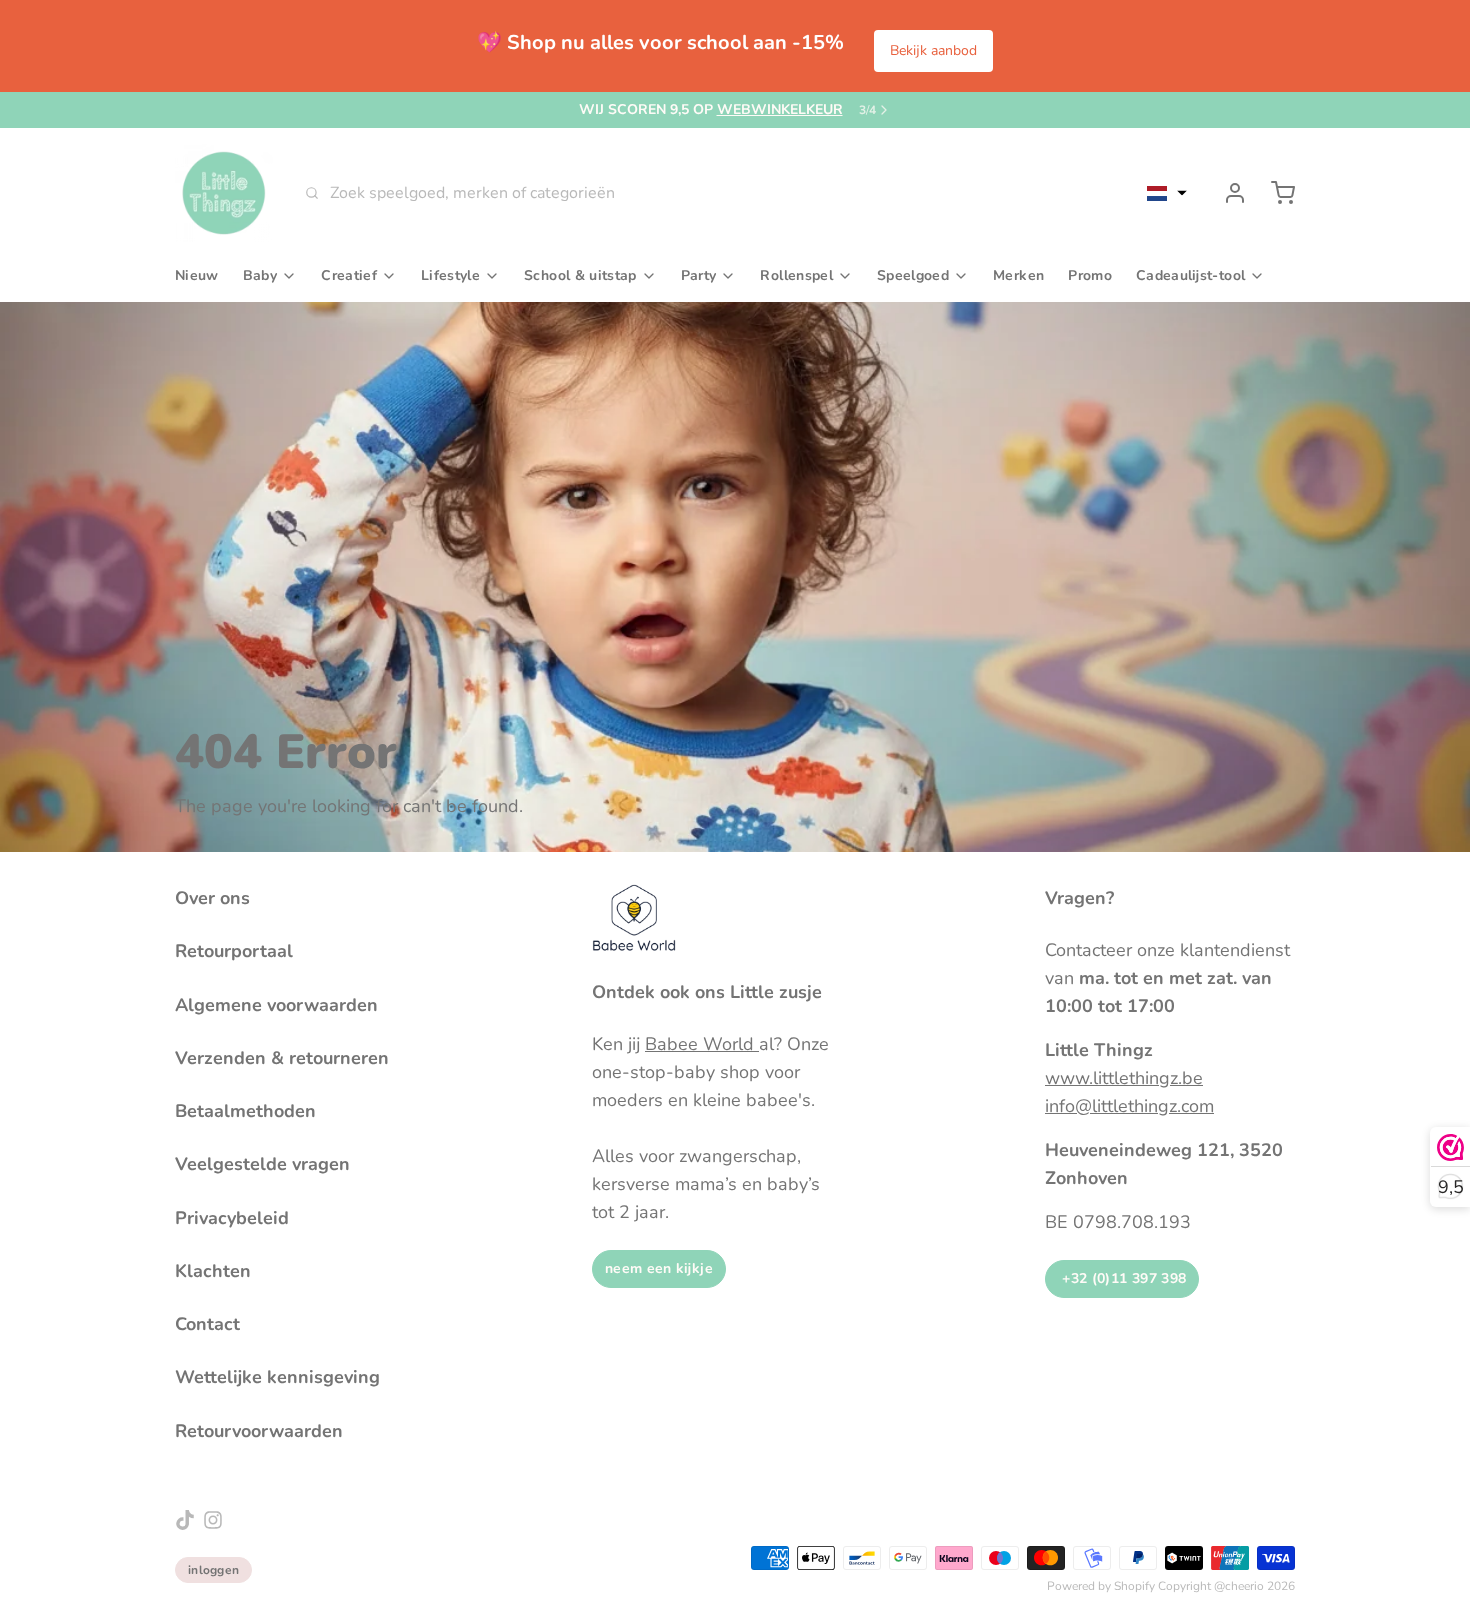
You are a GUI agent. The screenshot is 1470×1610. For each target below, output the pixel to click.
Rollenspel (796, 275)
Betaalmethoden (245, 1111)
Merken (1018, 275)
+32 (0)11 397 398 (1122, 1278)
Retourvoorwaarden (259, 1431)
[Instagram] (213, 1520)
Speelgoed (913, 275)
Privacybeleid (232, 1218)
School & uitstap (580, 275)
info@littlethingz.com (1129, 1106)
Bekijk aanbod (933, 50)
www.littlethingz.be (1124, 1078)
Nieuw (197, 275)
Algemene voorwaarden (276, 1005)
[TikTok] (185, 1520)
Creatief (349, 275)
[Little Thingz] (224, 193)
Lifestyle (450, 275)
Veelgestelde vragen (262, 1164)
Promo (1090, 275)
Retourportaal (234, 951)
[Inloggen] (1227, 193)
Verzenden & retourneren (282, 1058)
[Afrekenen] (1275, 193)
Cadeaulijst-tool (1190, 275)
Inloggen (213, 1570)
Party (699, 275)
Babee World (702, 1044)
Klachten (213, 1271)
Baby (260, 275)
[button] (1167, 193)
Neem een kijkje (659, 1268)
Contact (207, 1324)
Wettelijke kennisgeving (277, 1377)
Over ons (212, 898)
